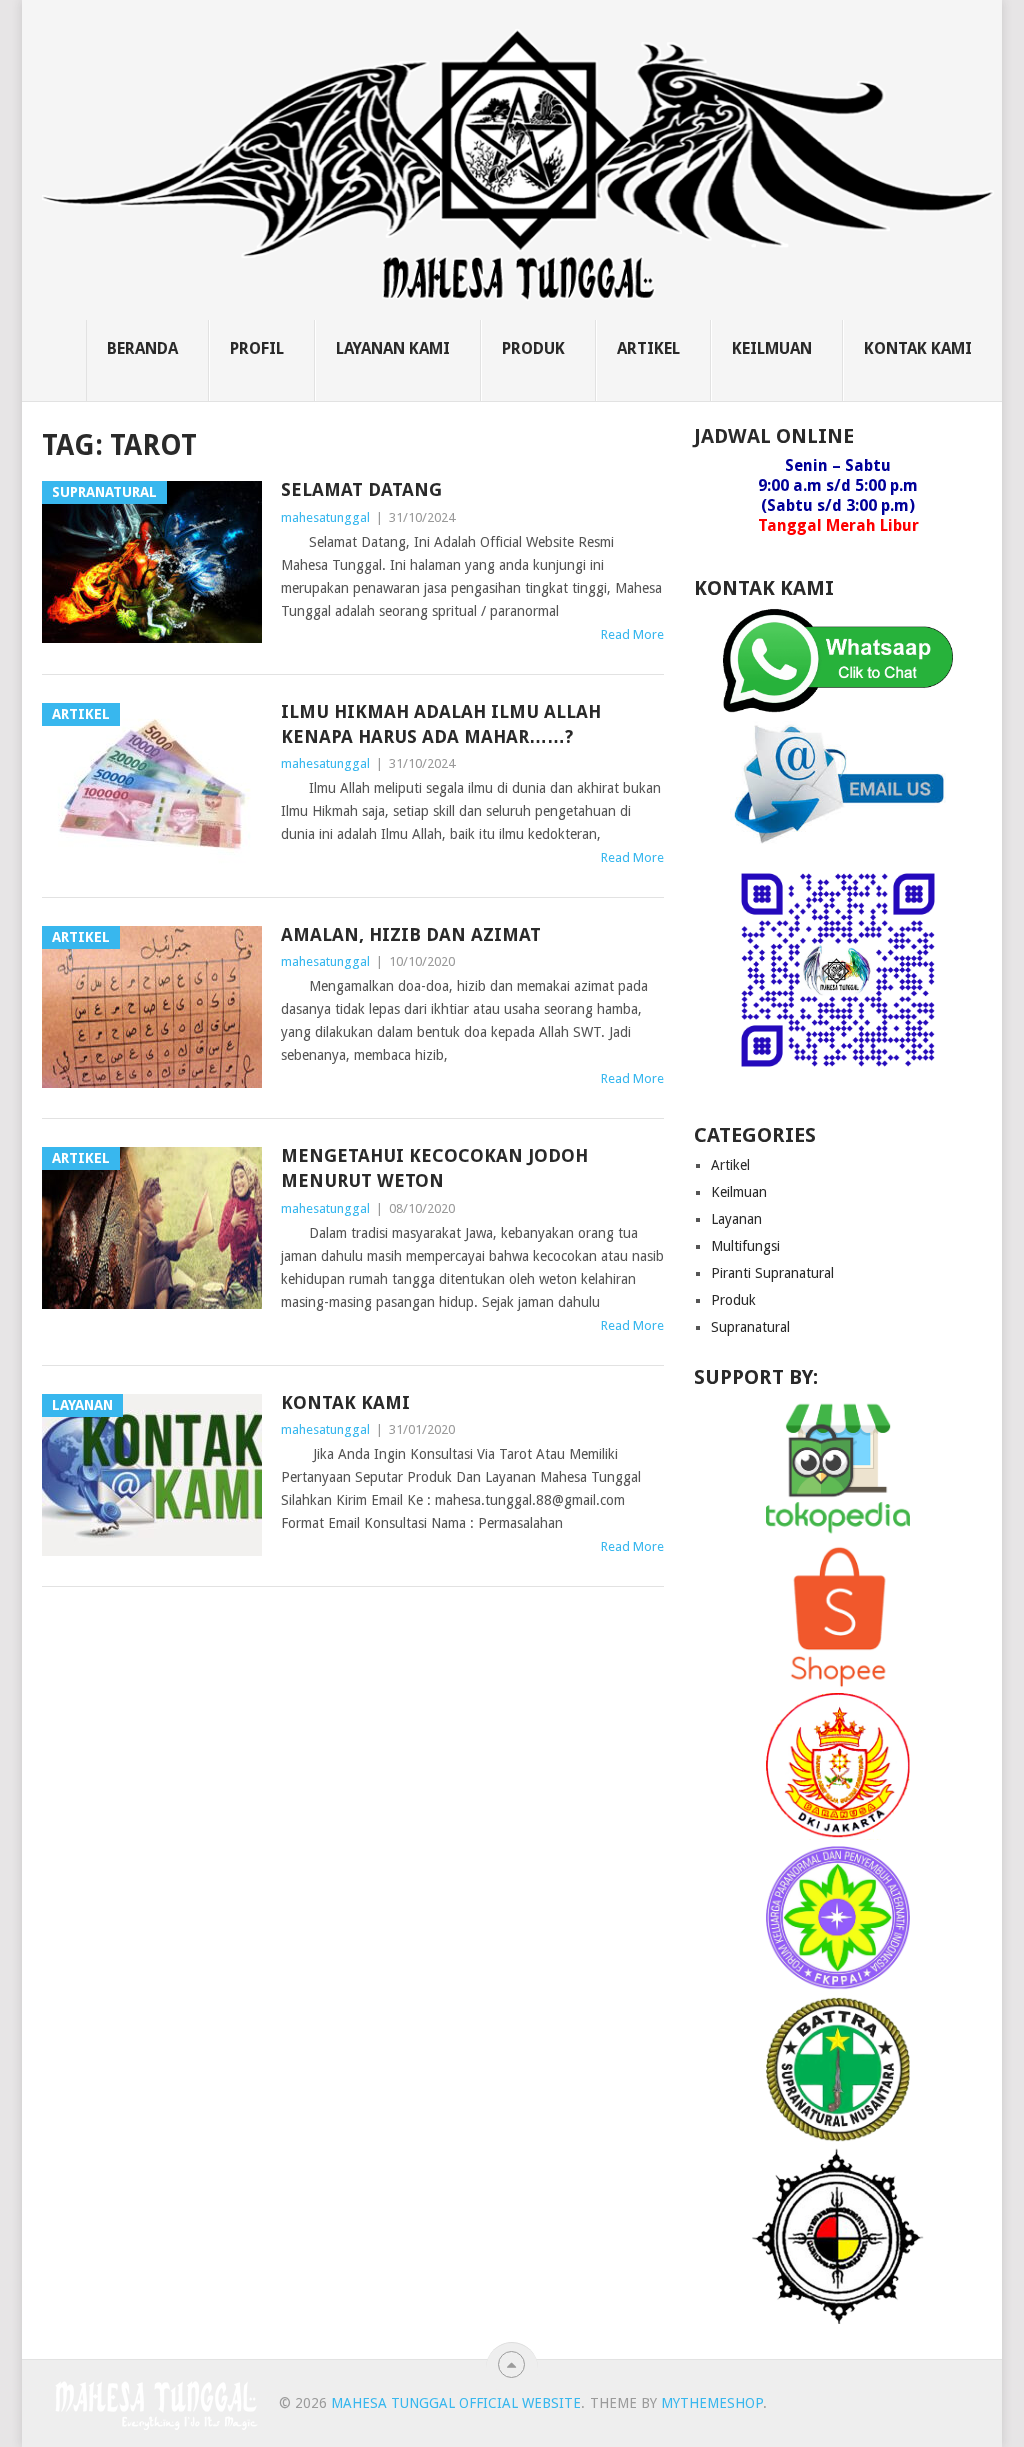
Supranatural (750, 1327)
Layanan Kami (393, 348)
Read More (632, 634)
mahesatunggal (325, 517)
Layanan (736, 1219)
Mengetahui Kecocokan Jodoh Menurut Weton (434, 1168)
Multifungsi (745, 1246)
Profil (257, 348)
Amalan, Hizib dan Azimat (411, 934)
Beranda (142, 348)
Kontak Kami (918, 348)
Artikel (648, 348)
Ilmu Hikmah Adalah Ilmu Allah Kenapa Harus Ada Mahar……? (441, 724)
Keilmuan (772, 348)
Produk (533, 348)
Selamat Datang (361, 489)
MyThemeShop (712, 2403)
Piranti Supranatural (772, 1273)
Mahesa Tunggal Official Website (456, 2403)
